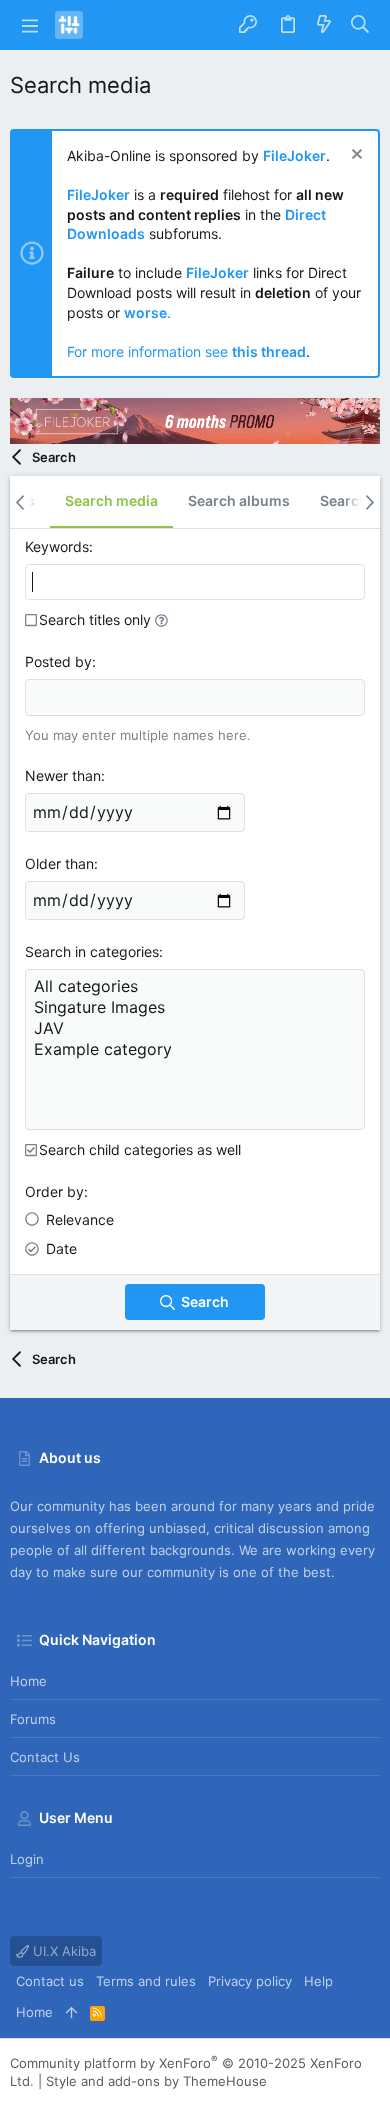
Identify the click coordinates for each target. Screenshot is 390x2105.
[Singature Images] (195, 1007)
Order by (54, 1191)
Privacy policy (250, 1981)
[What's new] (324, 25)
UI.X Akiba (62, 1951)
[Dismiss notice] (354, 156)
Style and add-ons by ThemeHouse (156, 2081)
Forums (33, 1719)
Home (28, 1681)
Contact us (45, 1757)
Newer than (63, 775)
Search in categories (92, 951)
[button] (30, 25)
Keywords (57, 546)
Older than (59, 863)
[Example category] (195, 1049)
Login (27, 1859)
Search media (111, 500)
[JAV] (195, 1028)
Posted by (58, 661)
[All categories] (195, 986)
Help (318, 1981)
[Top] (71, 2012)
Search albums (239, 500)
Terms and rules (146, 1981)
